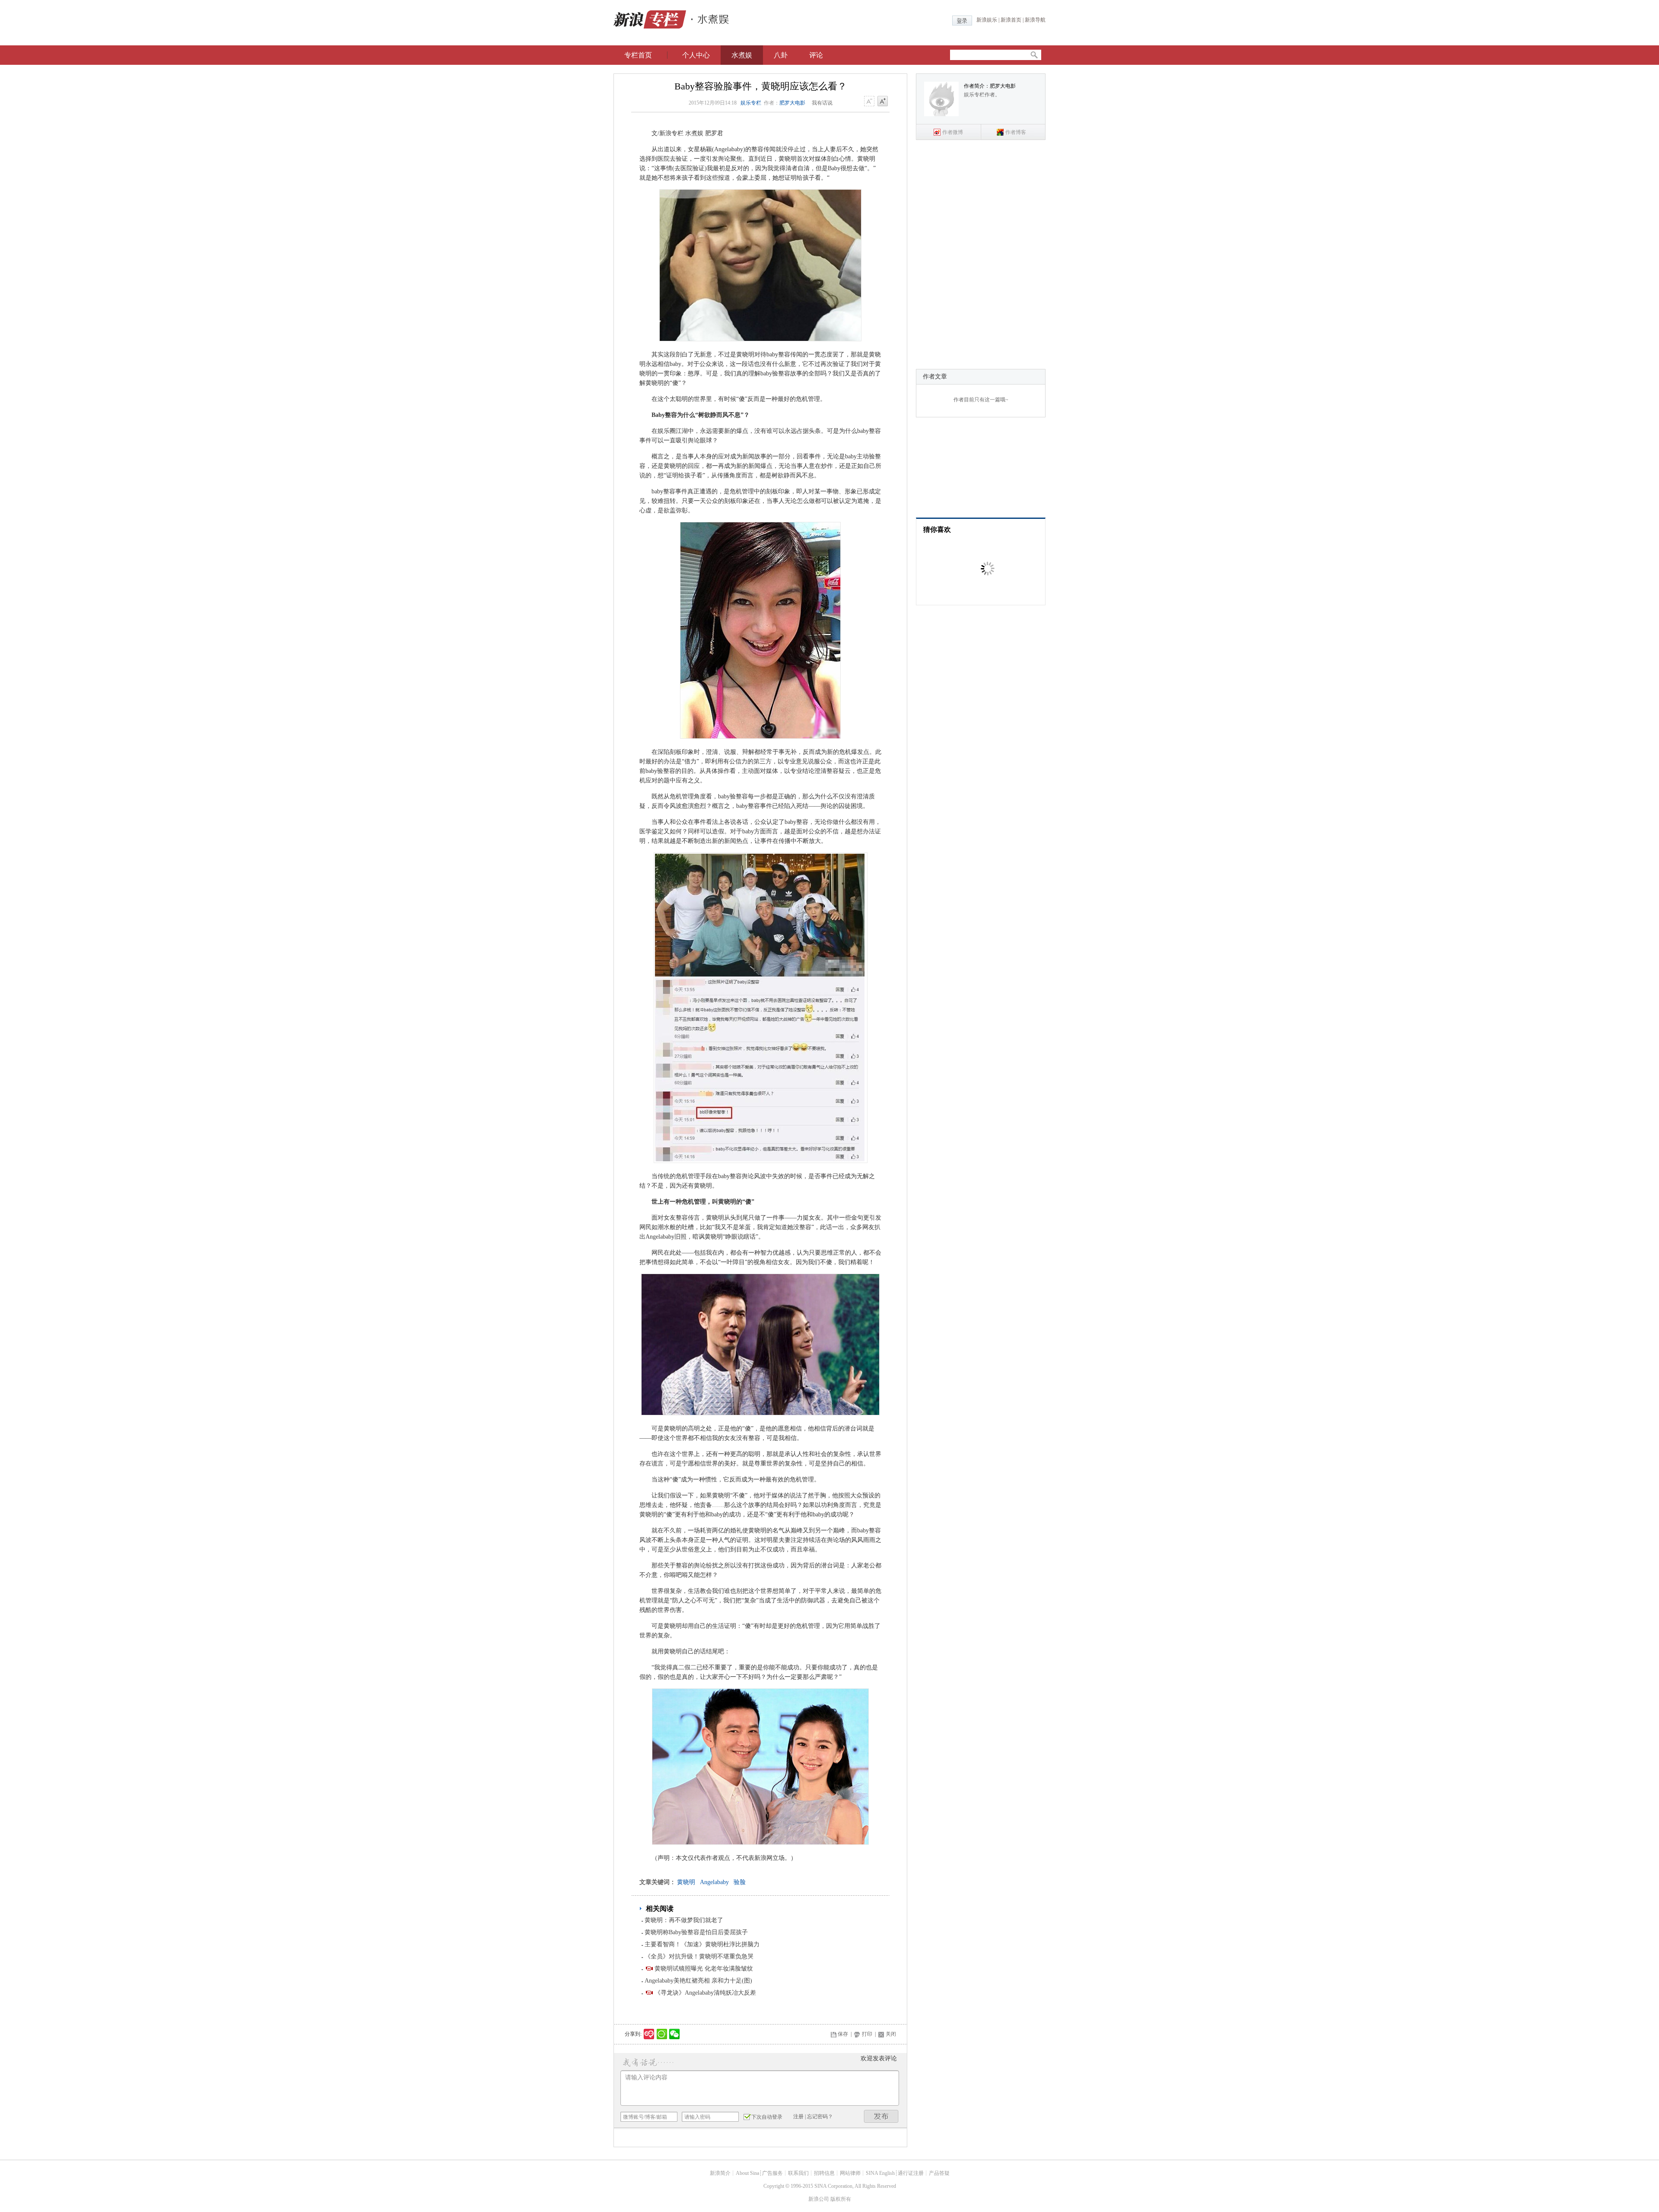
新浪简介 (720, 2173)
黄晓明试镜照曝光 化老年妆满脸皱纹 (704, 1969)
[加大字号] (883, 102)
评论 (816, 55)
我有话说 (822, 103)
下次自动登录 (767, 2117)
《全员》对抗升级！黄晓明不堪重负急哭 (699, 1956)
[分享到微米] (649, 2034)
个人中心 (696, 55)
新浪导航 (1035, 20)
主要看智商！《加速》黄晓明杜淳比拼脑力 (702, 1944)
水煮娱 (742, 55)
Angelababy (714, 1882)
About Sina (747, 2173)
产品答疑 (939, 2173)
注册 (798, 2117)
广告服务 (772, 2173)
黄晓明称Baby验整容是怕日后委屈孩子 (696, 1932)
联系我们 (798, 2173)
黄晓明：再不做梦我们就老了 (684, 1920)
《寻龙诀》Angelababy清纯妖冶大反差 (705, 1993)
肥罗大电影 (792, 103)
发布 (881, 2116)
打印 (867, 2034)
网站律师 (850, 2173)
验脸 (740, 1882)
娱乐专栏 (751, 103)
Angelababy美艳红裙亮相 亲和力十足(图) (698, 1981)
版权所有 (841, 2199)
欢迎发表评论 (879, 2058)
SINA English (880, 2173)
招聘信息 (824, 2173)
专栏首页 (638, 55)
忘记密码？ (820, 2117)
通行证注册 (911, 2173)
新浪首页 (1011, 20)
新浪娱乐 (987, 20)
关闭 (891, 2034)
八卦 (781, 55)
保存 (843, 2034)
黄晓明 (686, 1882)
